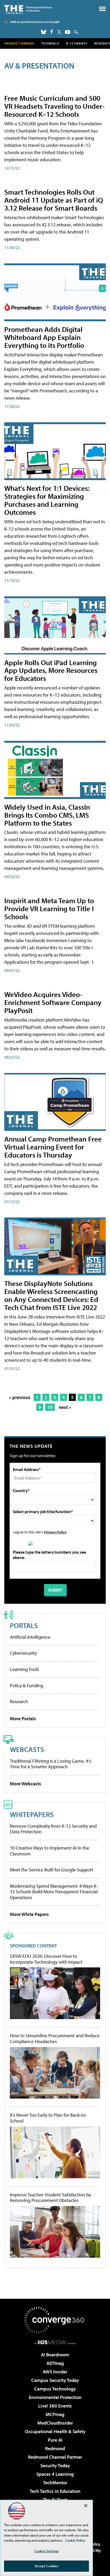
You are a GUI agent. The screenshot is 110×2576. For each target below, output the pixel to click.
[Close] (86, 2506)
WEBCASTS (27, 1749)
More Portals (23, 1719)
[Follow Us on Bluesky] (44, 32)
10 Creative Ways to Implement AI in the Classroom (50, 1851)
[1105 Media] (55, 2342)
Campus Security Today (55, 2380)
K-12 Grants (77, 43)
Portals (24, 1625)
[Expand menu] (102, 10)
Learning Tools (24, 1669)
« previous (20, 1397)
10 (50, 1407)
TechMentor (55, 2483)
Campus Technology (55, 2389)
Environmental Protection (55, 2397)
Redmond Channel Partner (55, 2457)
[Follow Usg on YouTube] (68, 32)
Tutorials (50, 43)
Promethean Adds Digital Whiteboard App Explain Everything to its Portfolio (44, 337)
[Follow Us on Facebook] (52, 32)
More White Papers (29, 1914)
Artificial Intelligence (30, 1637)
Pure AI (55, 2440)
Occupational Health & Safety (55, 2431)
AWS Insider (55, 2372)
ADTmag (55, 2363)
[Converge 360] (55, 2320)
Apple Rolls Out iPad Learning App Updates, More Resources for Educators (51, 670)
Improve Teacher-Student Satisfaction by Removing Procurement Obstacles (50, 2198)
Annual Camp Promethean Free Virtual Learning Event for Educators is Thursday (53, 1147)
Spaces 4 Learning (55, 2474)
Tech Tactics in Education (55, 2491)
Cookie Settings (46, 2551)
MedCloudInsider (55, 2423)
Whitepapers (32, 1814)
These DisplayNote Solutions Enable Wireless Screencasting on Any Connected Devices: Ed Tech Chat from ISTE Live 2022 (51, 1295)
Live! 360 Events (55, 2406)
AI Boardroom (55, 2355)
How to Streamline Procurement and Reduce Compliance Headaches (55, 2038)
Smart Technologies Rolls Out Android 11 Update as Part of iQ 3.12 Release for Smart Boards (54, 200)
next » (65, 1407)
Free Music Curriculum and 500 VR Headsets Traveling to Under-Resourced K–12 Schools (54, 106)
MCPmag (55, 2414)
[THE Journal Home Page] (28, 9)
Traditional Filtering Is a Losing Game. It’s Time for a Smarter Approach (51, 1764)
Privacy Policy (55, 1532)
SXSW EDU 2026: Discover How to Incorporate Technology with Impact (46, 1959)
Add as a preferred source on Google (35, 22)
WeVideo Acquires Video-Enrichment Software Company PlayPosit (53, 1002)
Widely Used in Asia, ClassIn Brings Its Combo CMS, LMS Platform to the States (47, 815)
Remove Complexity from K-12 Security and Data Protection (53, 1829)
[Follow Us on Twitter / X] (59, 32)
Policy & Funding (27, 1685)
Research (19, 1701)
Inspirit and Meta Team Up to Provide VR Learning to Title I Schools (49, 908)
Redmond (55, 2448)
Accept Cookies (47, 2566)
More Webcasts (25, 1784)
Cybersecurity (23, 1653)
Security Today (55, 2466)
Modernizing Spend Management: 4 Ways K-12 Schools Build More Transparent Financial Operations (54, 1892)
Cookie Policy (75, 2540)
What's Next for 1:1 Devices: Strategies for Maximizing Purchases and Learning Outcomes (47, 500)
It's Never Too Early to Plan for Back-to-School (48, 2118)
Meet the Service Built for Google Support (52, 1870)
